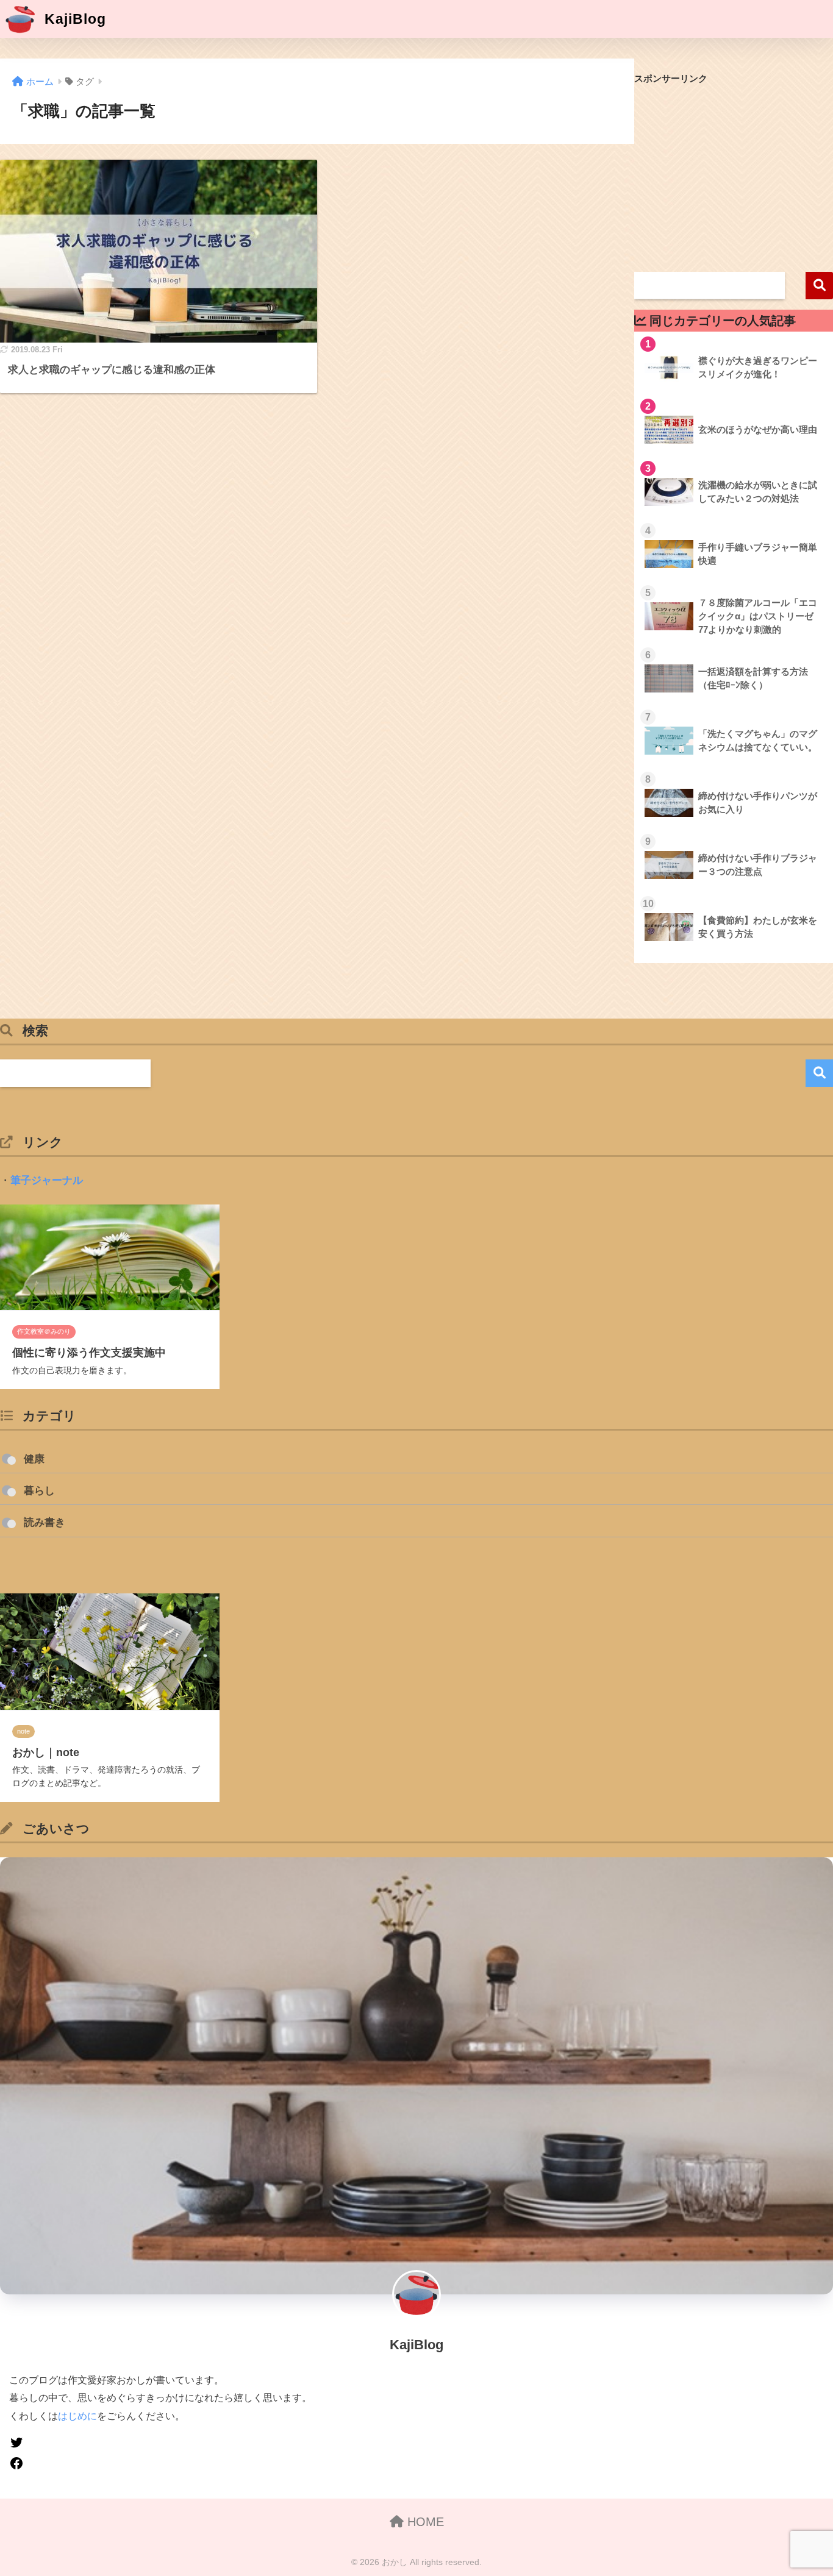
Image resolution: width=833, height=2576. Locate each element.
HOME (424, 2522)
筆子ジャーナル (47, 1180)
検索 (819, 286)
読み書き (45, 1522)
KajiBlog (73, 19)
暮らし (39, 1491)
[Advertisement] (734, 176)
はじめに (77, 2416)
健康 (34, 1459)
